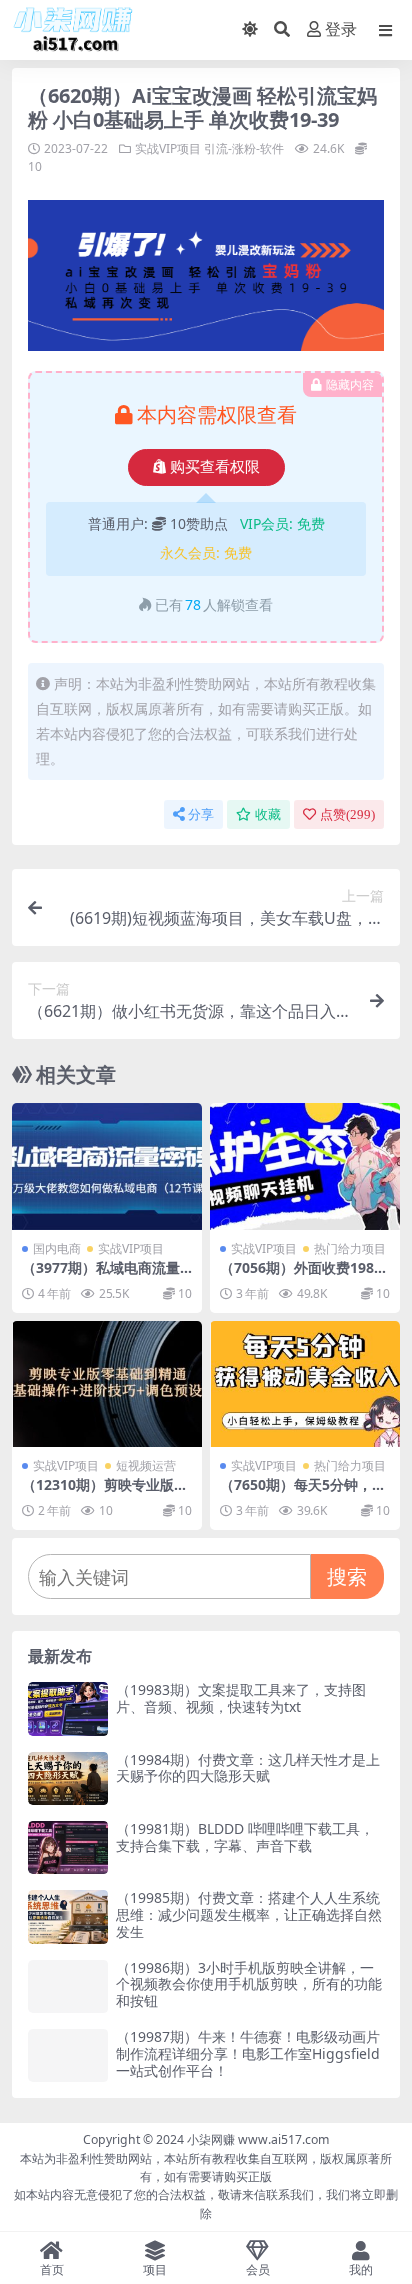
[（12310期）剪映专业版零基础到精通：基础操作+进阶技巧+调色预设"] (107, 1384)
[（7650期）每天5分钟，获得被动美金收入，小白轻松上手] (305, 1384)
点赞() (347, 814)
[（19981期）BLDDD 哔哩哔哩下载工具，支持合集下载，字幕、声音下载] (68, 1847)
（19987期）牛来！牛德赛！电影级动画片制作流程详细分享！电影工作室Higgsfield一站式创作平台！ (248, 2053)
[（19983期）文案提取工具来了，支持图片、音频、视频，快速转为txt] (68, 1708)
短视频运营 (146, 1465)
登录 (341, 29)
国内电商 (57, 1248)
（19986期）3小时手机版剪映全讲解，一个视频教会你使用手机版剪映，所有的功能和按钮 (249, 1984)
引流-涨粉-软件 (244, 148)
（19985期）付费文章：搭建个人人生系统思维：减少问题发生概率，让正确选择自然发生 (249, 1914)
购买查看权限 (215, 467)
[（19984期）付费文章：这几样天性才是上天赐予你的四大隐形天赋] (68, 1778)
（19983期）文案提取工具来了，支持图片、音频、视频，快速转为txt (241, 1698)
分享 (201, 814)
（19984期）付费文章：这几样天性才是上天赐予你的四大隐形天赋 (248, 1768)
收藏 (268, 814)
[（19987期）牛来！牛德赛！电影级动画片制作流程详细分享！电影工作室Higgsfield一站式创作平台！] (68, 2055)
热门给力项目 (350, 1248)
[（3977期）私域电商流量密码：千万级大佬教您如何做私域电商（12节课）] (107, 1166)
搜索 (347, 1576)
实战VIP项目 (168, 148)
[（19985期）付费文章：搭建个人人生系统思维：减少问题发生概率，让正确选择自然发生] (68, 1916)
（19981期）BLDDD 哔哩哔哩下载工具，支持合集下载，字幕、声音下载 (245, 1837)
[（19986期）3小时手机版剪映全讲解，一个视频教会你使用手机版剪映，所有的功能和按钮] (68, 1986)
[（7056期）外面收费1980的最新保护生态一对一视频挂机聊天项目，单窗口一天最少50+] (305, 1166)
